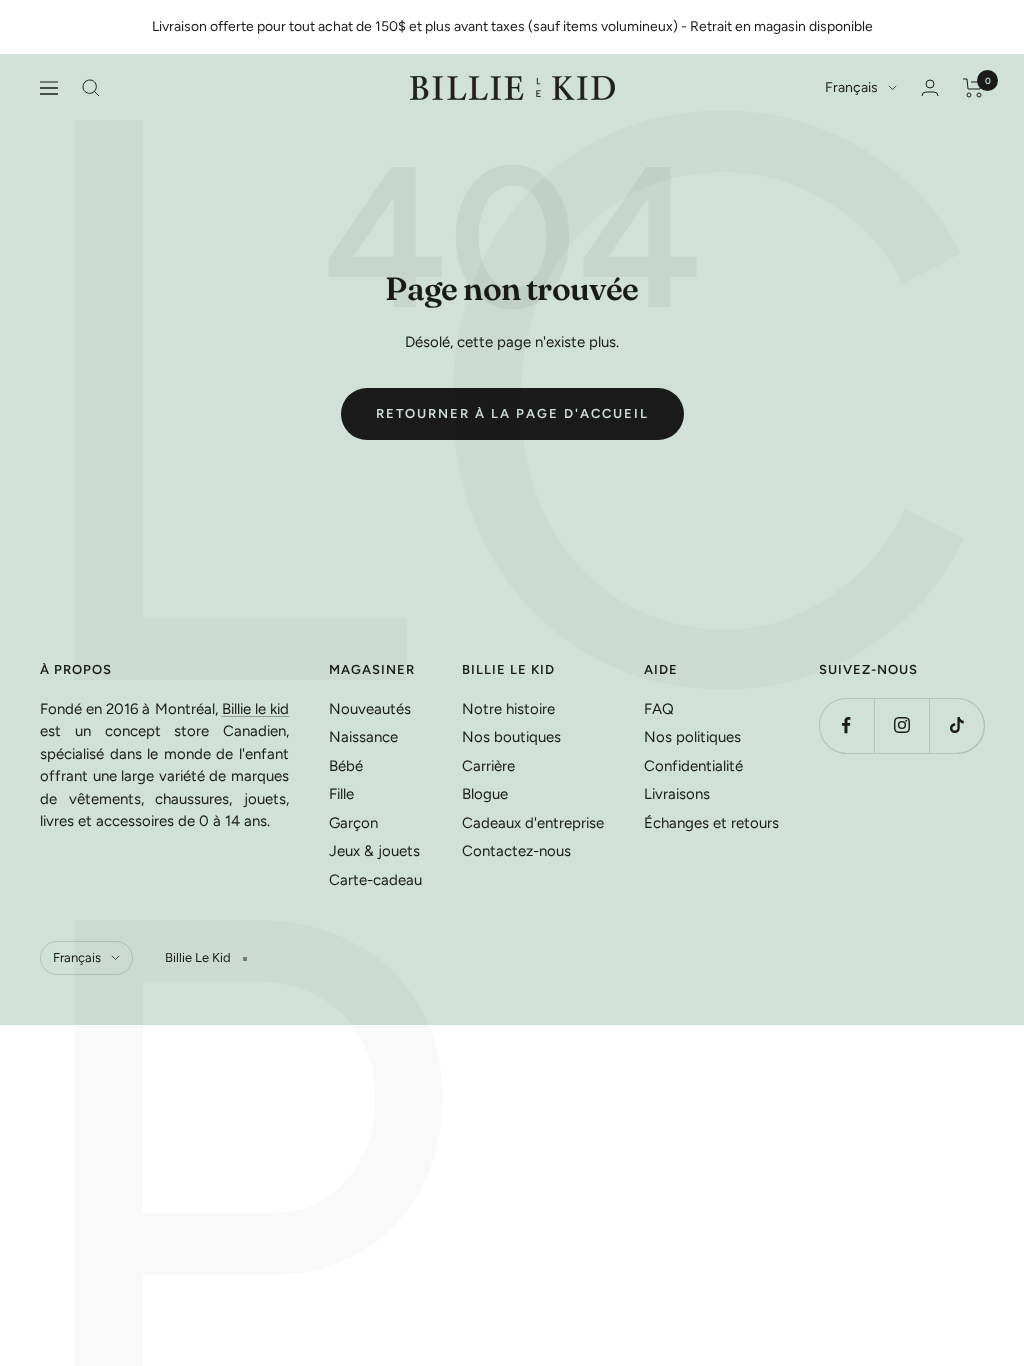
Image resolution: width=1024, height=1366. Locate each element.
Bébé (346, 766)
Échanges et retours (711, 823)
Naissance (363, 737)
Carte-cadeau (375, 880)
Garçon (353, 823)
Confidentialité (693, 766)
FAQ (659, 709)
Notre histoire (508, 709)
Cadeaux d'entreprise (533, 823)
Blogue (485, 794)
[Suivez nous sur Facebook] (846, 725)
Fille (341, 794)
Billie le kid (255, 709)
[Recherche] (91, 88)
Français (851, 87)
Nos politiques (692, 737)
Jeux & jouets (374, 851)
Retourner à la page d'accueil (512, 413)
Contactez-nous (516, 851)
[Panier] (973, 88)
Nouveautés (370, 709)
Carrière (488, 766)
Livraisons (677, 794)
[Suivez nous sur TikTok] (956, 725)
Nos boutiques (511, 737)
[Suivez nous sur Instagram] (901, 725)
